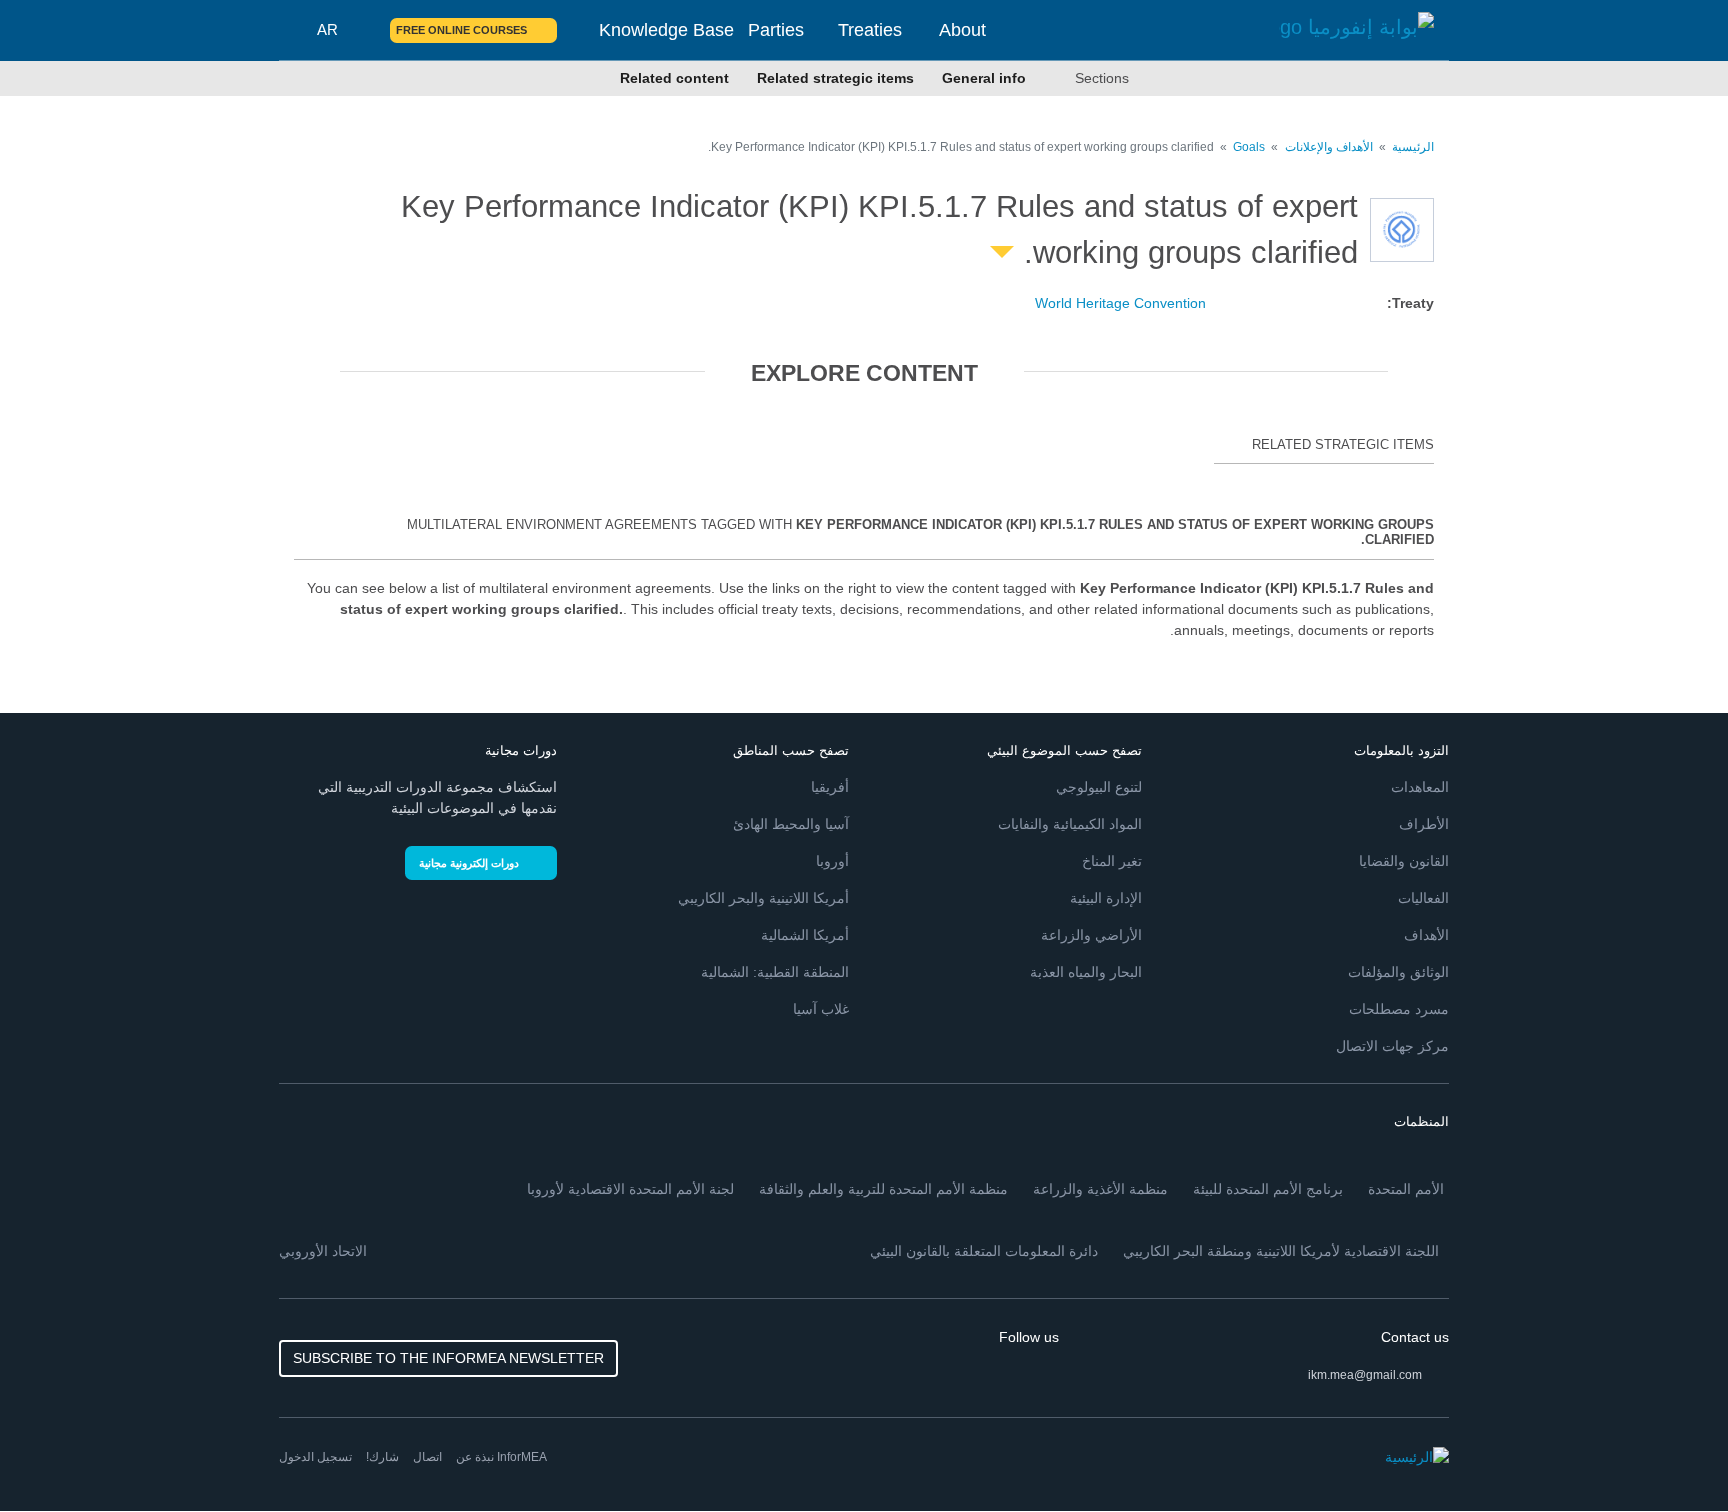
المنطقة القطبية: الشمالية (775, 972)
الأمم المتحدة (1406, 1189)
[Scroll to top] (58, 1454)
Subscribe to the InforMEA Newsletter (448, 1358)
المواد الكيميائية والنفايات (1070, 824)
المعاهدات (1420, 787)
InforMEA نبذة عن (501, 1457)
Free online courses (461, 30)
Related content (674, 78)
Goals (1249, 147)
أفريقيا (830, 787)
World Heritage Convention (1120, 303)
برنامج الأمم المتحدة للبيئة (1268, 1189)
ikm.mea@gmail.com (1365, 1375)
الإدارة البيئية (1106, 898)
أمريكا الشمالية (805, 935)
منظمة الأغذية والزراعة (1100, 1189)
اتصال (427, 1457)
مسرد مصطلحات (1399, 1009)
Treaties (870, 30)
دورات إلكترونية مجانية (469, 863)
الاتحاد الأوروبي (323, 1251)
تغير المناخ (1112, 861)
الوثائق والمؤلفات (1398, 972)
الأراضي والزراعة (1091, 935)
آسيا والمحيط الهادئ (791, 824)
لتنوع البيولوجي (1099, 787)
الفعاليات (1423, 898)
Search (363, 30)
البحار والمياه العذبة (1086, 972)
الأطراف (1424, 824)
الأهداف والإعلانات (1327, 147)
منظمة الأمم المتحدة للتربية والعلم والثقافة (883, 1189)
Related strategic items (835, 78)
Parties (776, 30)
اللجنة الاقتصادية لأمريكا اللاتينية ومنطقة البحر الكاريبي (1281, 1251)
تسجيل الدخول (315, 1457)
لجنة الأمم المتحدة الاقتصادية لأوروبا (630, 1189)
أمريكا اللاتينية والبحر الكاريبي (763, 898)
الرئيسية (1413, 147)
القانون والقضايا (1404, 861)
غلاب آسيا (821, 1009)
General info (984, 78)
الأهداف (1426, 935)
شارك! (382, 1457)
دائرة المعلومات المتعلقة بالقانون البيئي (984, 1251)
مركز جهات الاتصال (1392, 1046)
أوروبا (832, 861)
